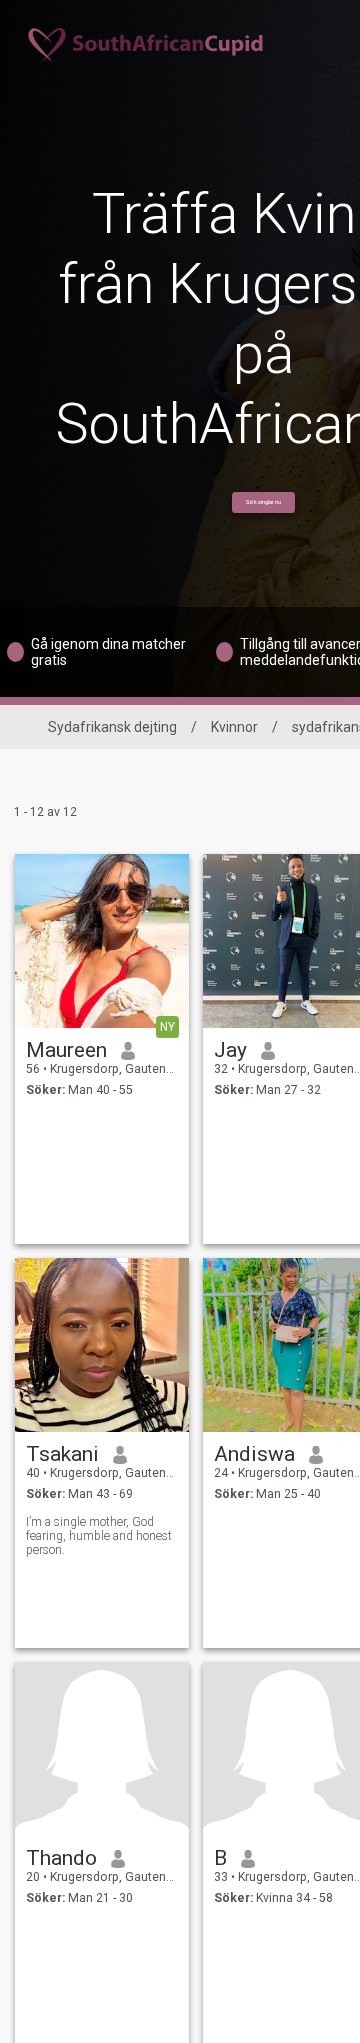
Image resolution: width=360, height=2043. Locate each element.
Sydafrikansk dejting (112, 727)
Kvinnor (234, 727)
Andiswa (254, 1454)
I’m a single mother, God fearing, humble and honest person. (99, 1536)
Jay (230, 1050)
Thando (61, 1858)
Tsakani (62, 1454)
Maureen (66, 1050)
